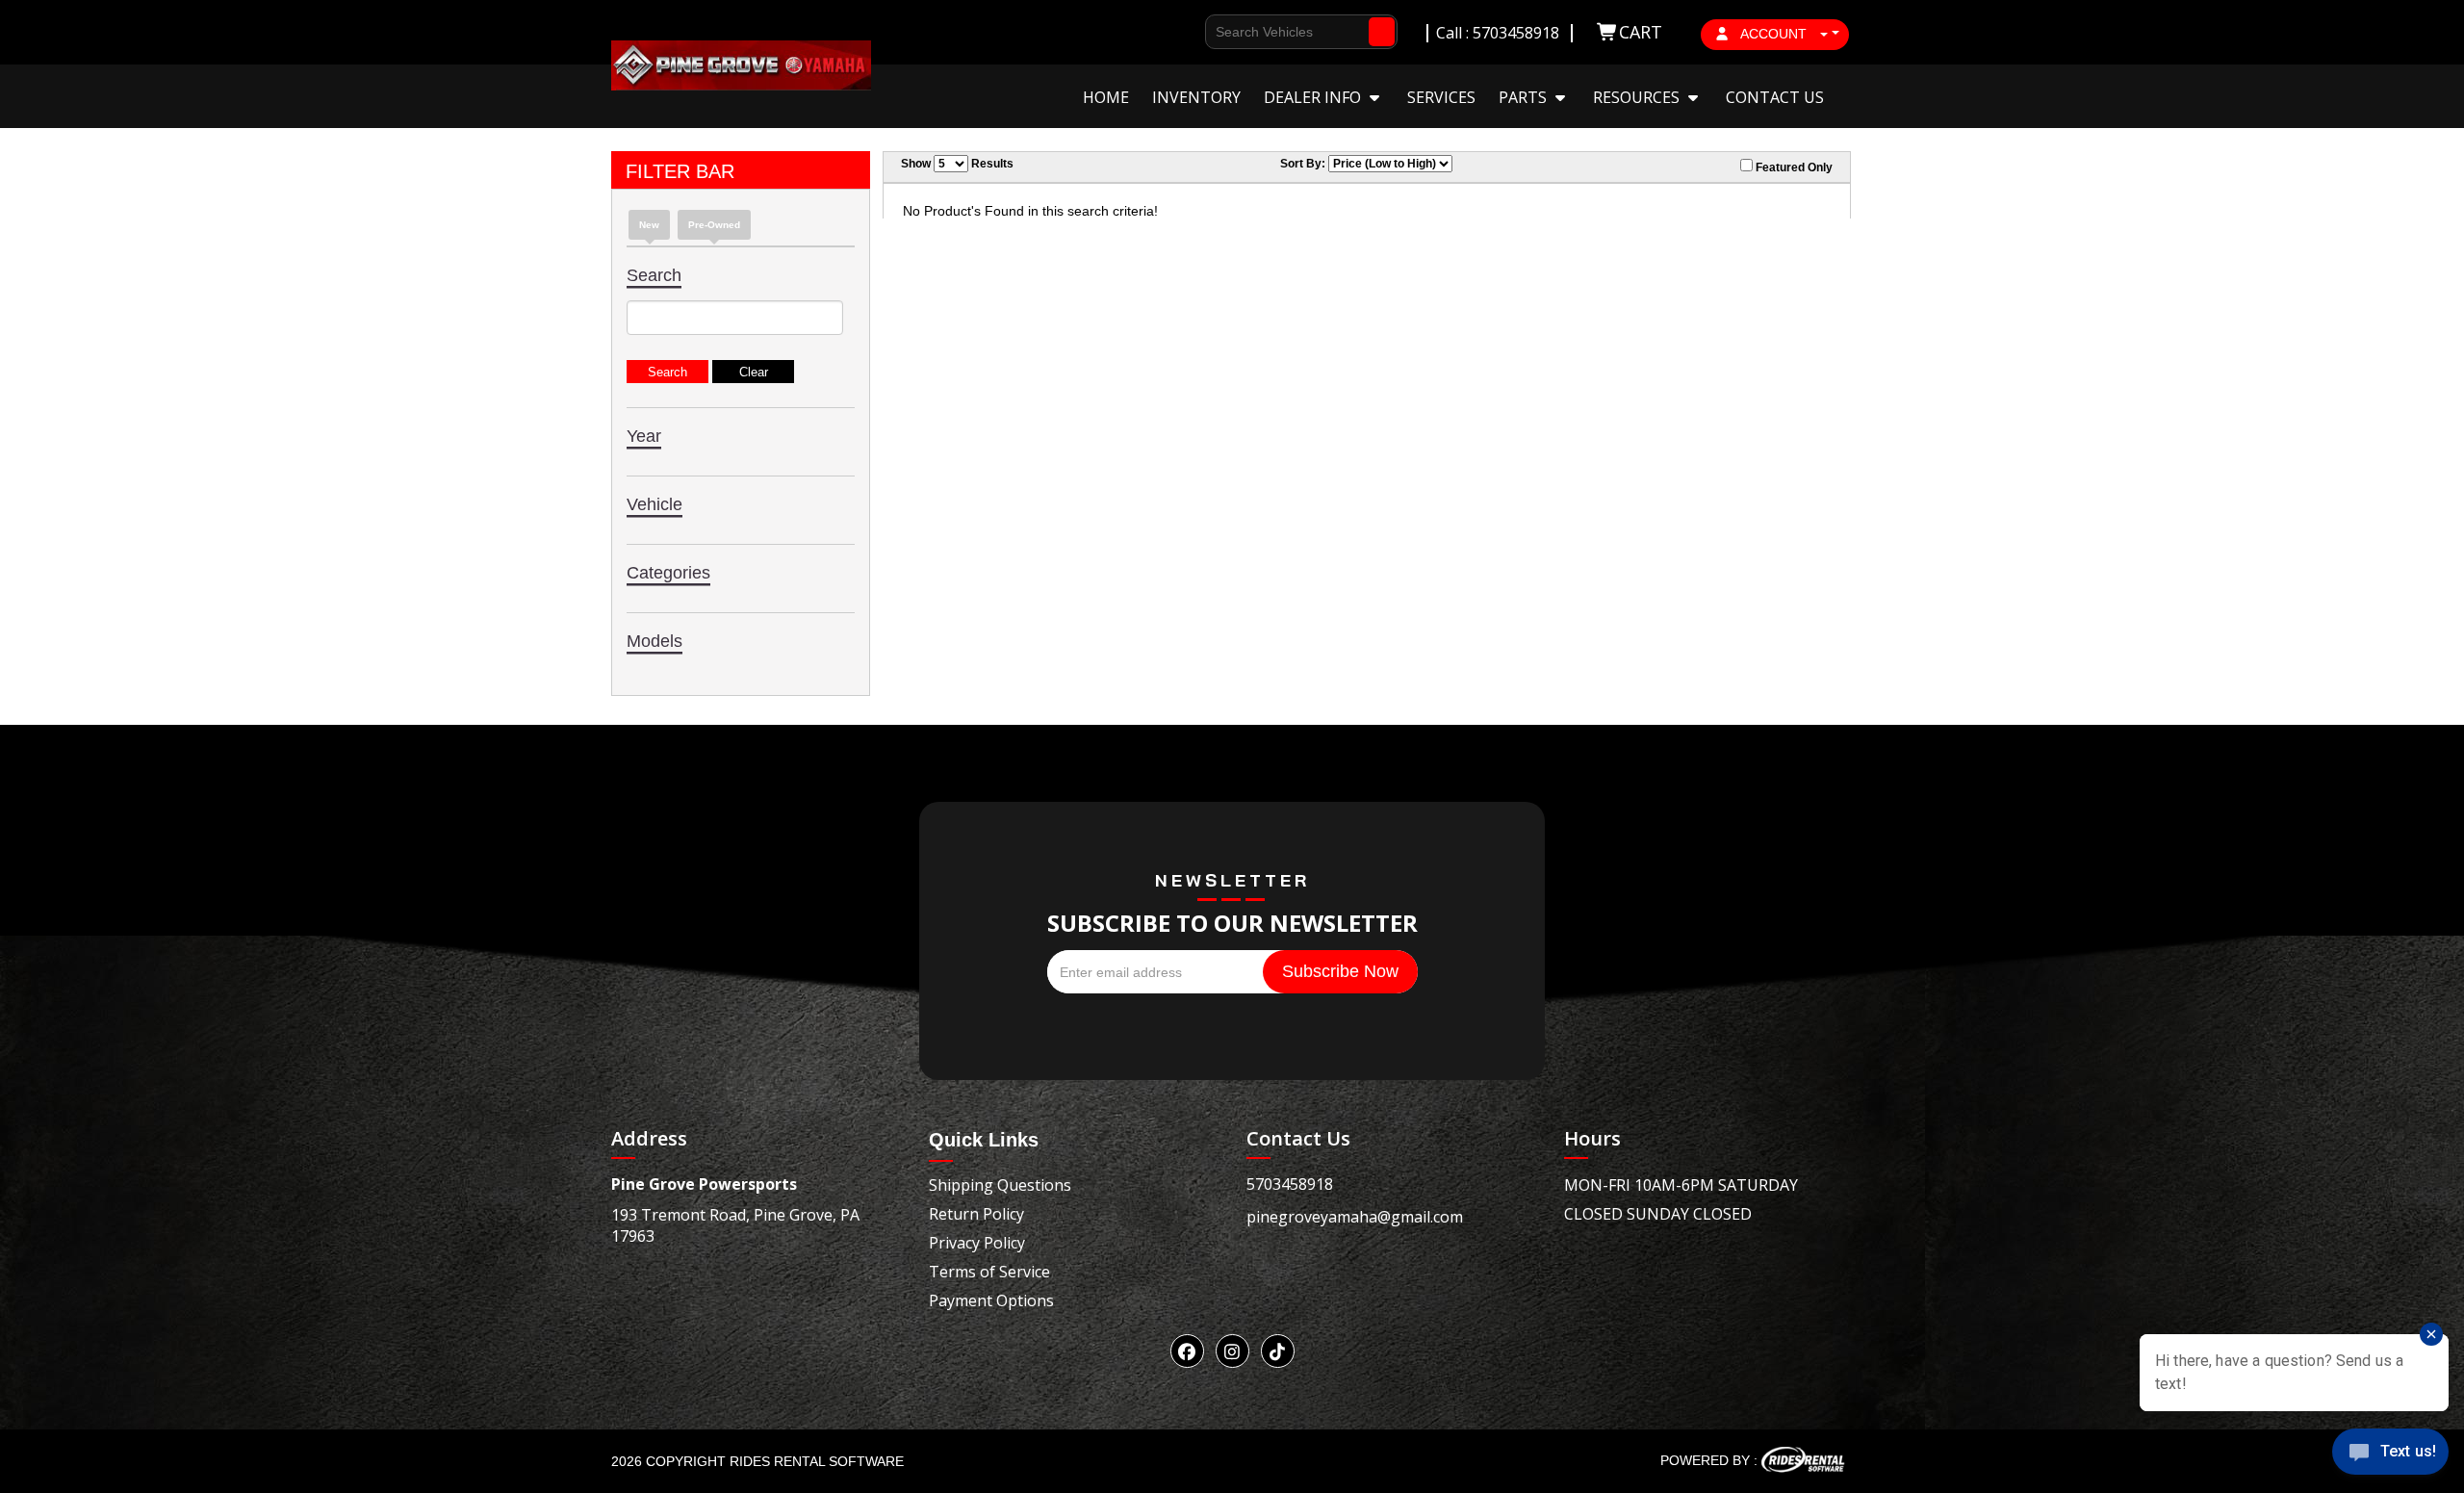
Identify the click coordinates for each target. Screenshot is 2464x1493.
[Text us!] (2390, 1455)
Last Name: (1220, 156)
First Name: (1221, 122)
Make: (1201, 260)
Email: (1203, 226)
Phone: (1205, 191)
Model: (1206, 295)
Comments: (1220, 330)
